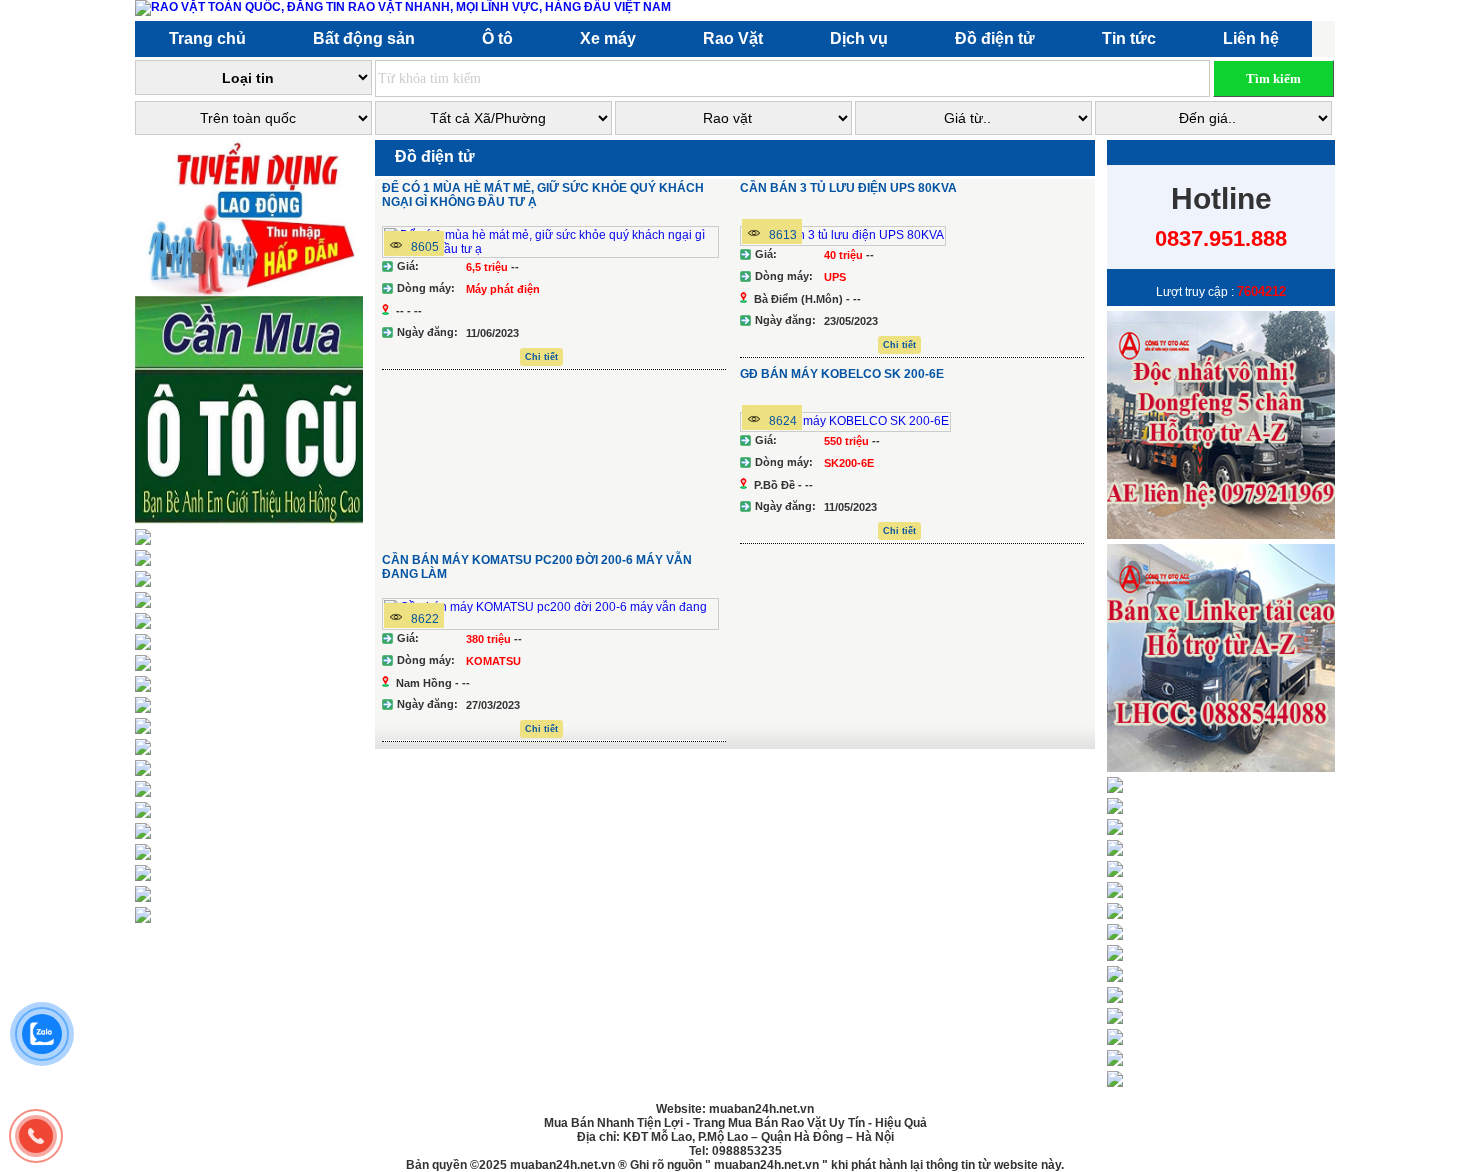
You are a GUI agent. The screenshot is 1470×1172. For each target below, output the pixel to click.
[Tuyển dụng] (252, 292)
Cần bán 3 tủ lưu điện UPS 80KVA (848, 188)
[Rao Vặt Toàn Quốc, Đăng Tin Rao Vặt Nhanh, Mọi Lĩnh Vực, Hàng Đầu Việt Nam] (406, 7)
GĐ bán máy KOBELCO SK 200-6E (842, 374)
